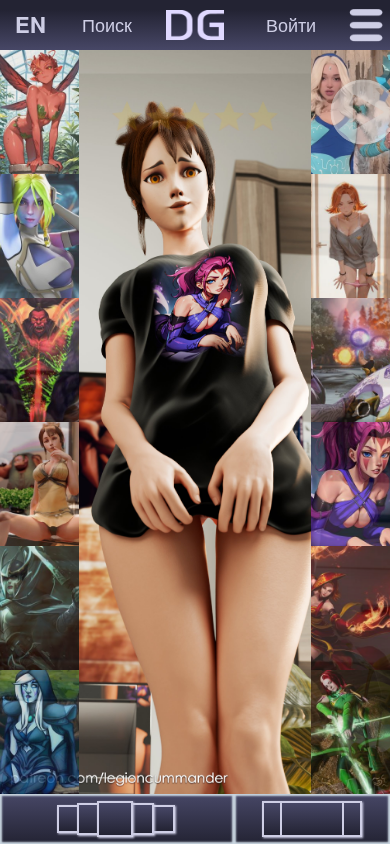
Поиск (107, 24)
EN (30, 24)
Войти (291, 24)
